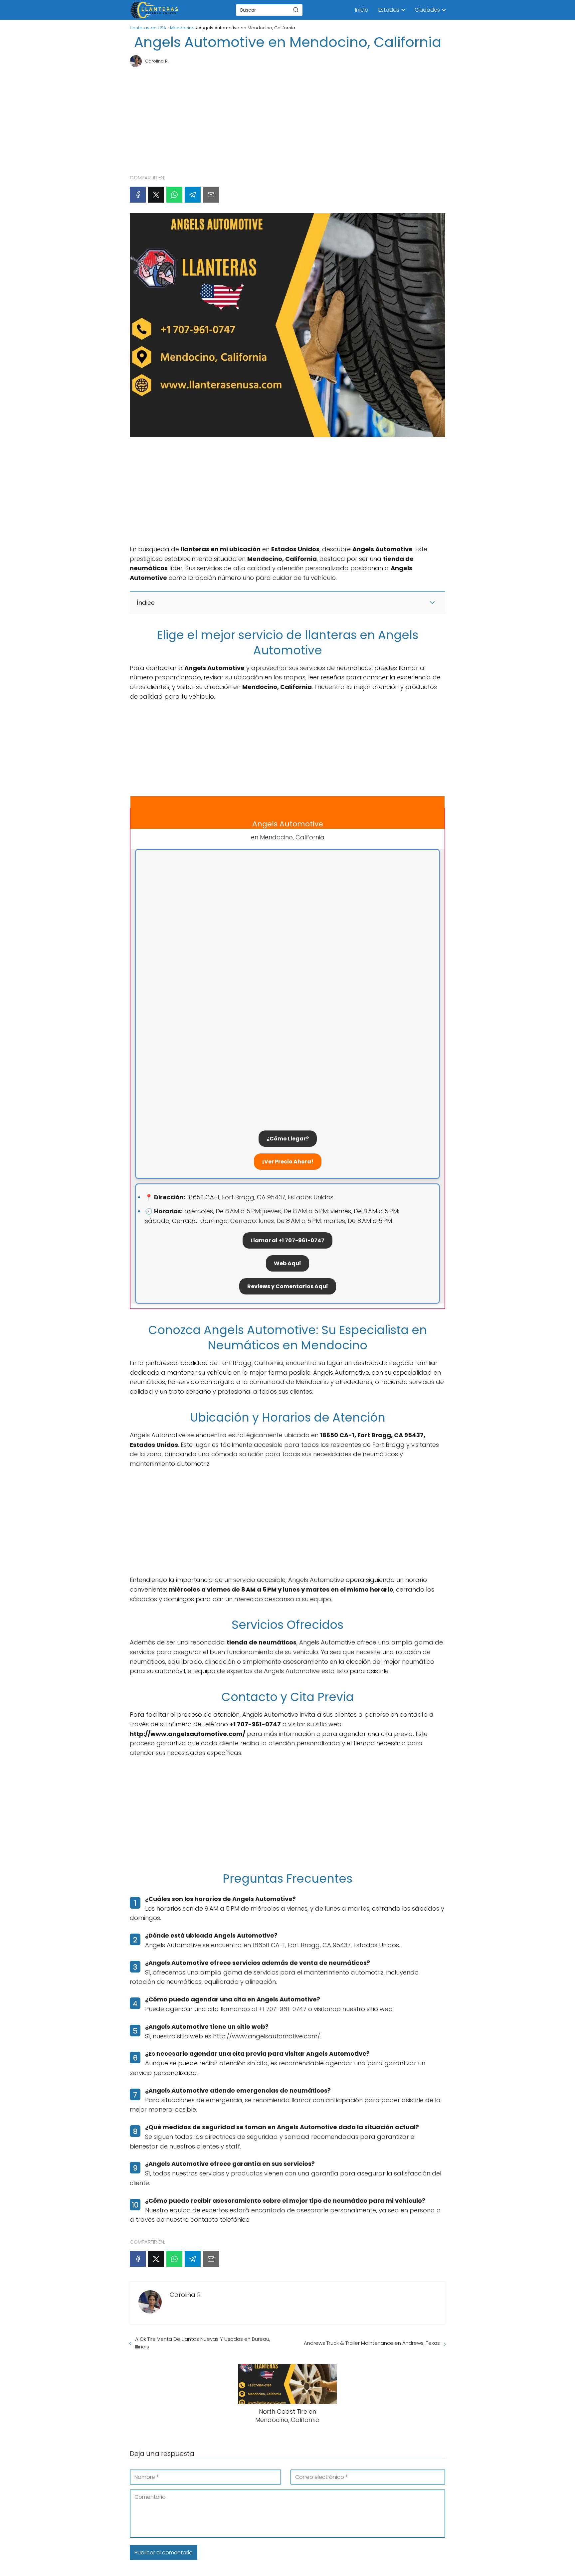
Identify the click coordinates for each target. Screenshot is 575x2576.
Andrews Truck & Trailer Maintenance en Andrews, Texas (372, 2343)
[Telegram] (193, 195)
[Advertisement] (287, 118)
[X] (156, 195)
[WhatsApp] (174, 195)
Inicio (362, 10)
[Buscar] (296, 10)
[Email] (211, 195)
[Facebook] (138, 195)
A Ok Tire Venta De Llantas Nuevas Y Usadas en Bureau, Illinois (203, 2343)
